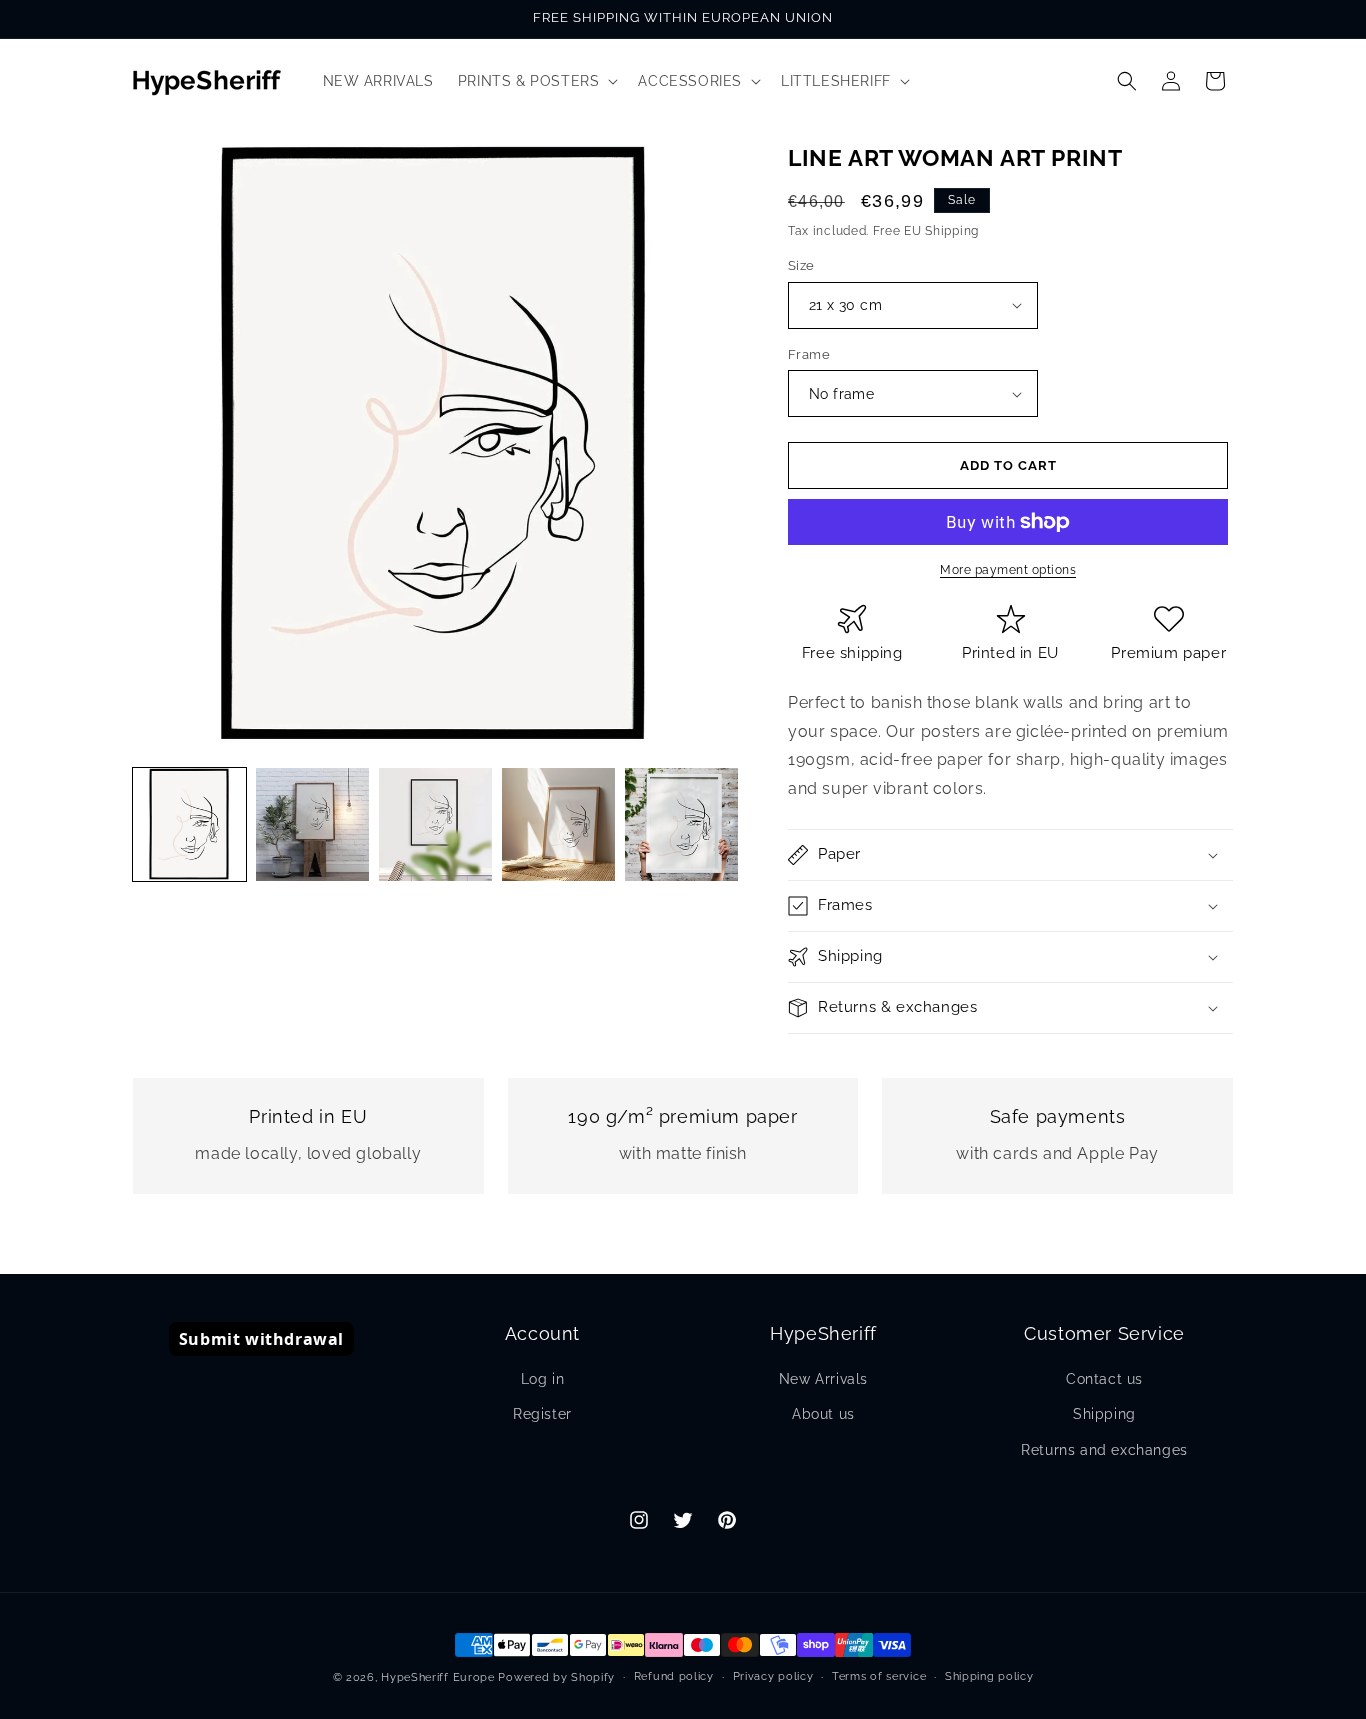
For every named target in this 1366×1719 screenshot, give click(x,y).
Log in (543, 1379)
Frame (809, 354)
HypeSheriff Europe (438, 1677)
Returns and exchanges (1104, 1450)
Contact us (1104, 1379)
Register (542, 1414)
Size (801, 265)
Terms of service (879, 1676)
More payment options (1008, 570)
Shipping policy (989, 1676)
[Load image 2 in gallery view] (312, 824)
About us (823, 1414)
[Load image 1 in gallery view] (189, 824)
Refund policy (674, 1676)
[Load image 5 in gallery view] (681, 824)
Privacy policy (773, 1676)
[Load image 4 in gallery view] (558, 824)
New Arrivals (823, 1379)
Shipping (1104, 1414)
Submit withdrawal (261, 1339)
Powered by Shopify (556, 1677)
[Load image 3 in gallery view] (435, 824)
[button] (536, 81)
